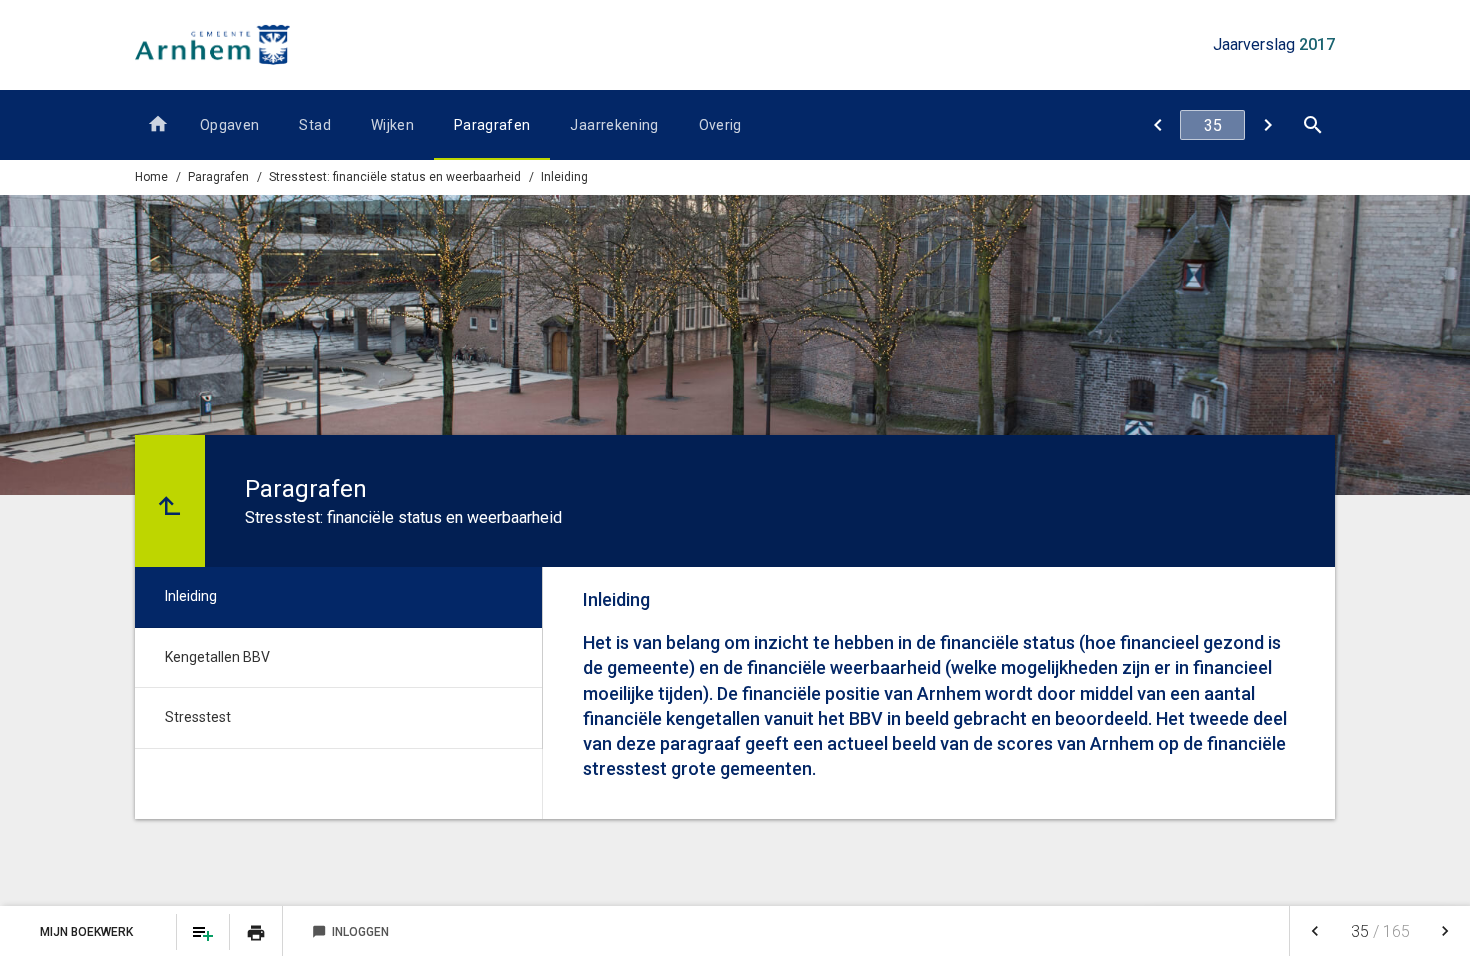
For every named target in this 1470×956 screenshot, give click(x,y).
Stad (314, 125)
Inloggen (350, 932)
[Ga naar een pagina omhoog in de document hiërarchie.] (170, 501)
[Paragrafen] (1157, 125)
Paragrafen (492, 125)
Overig (720, 125)
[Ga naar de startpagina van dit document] (212, 45)
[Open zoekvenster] (1312, 125)
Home (151, 177)
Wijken (392, 125)
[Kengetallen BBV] (1267, 125)
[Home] (157, 125)
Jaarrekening (614, 125)
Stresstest (198, 717)
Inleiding (564, 177)
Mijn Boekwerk (88, 932)
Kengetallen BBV (217, 657)
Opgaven (229, 125)
